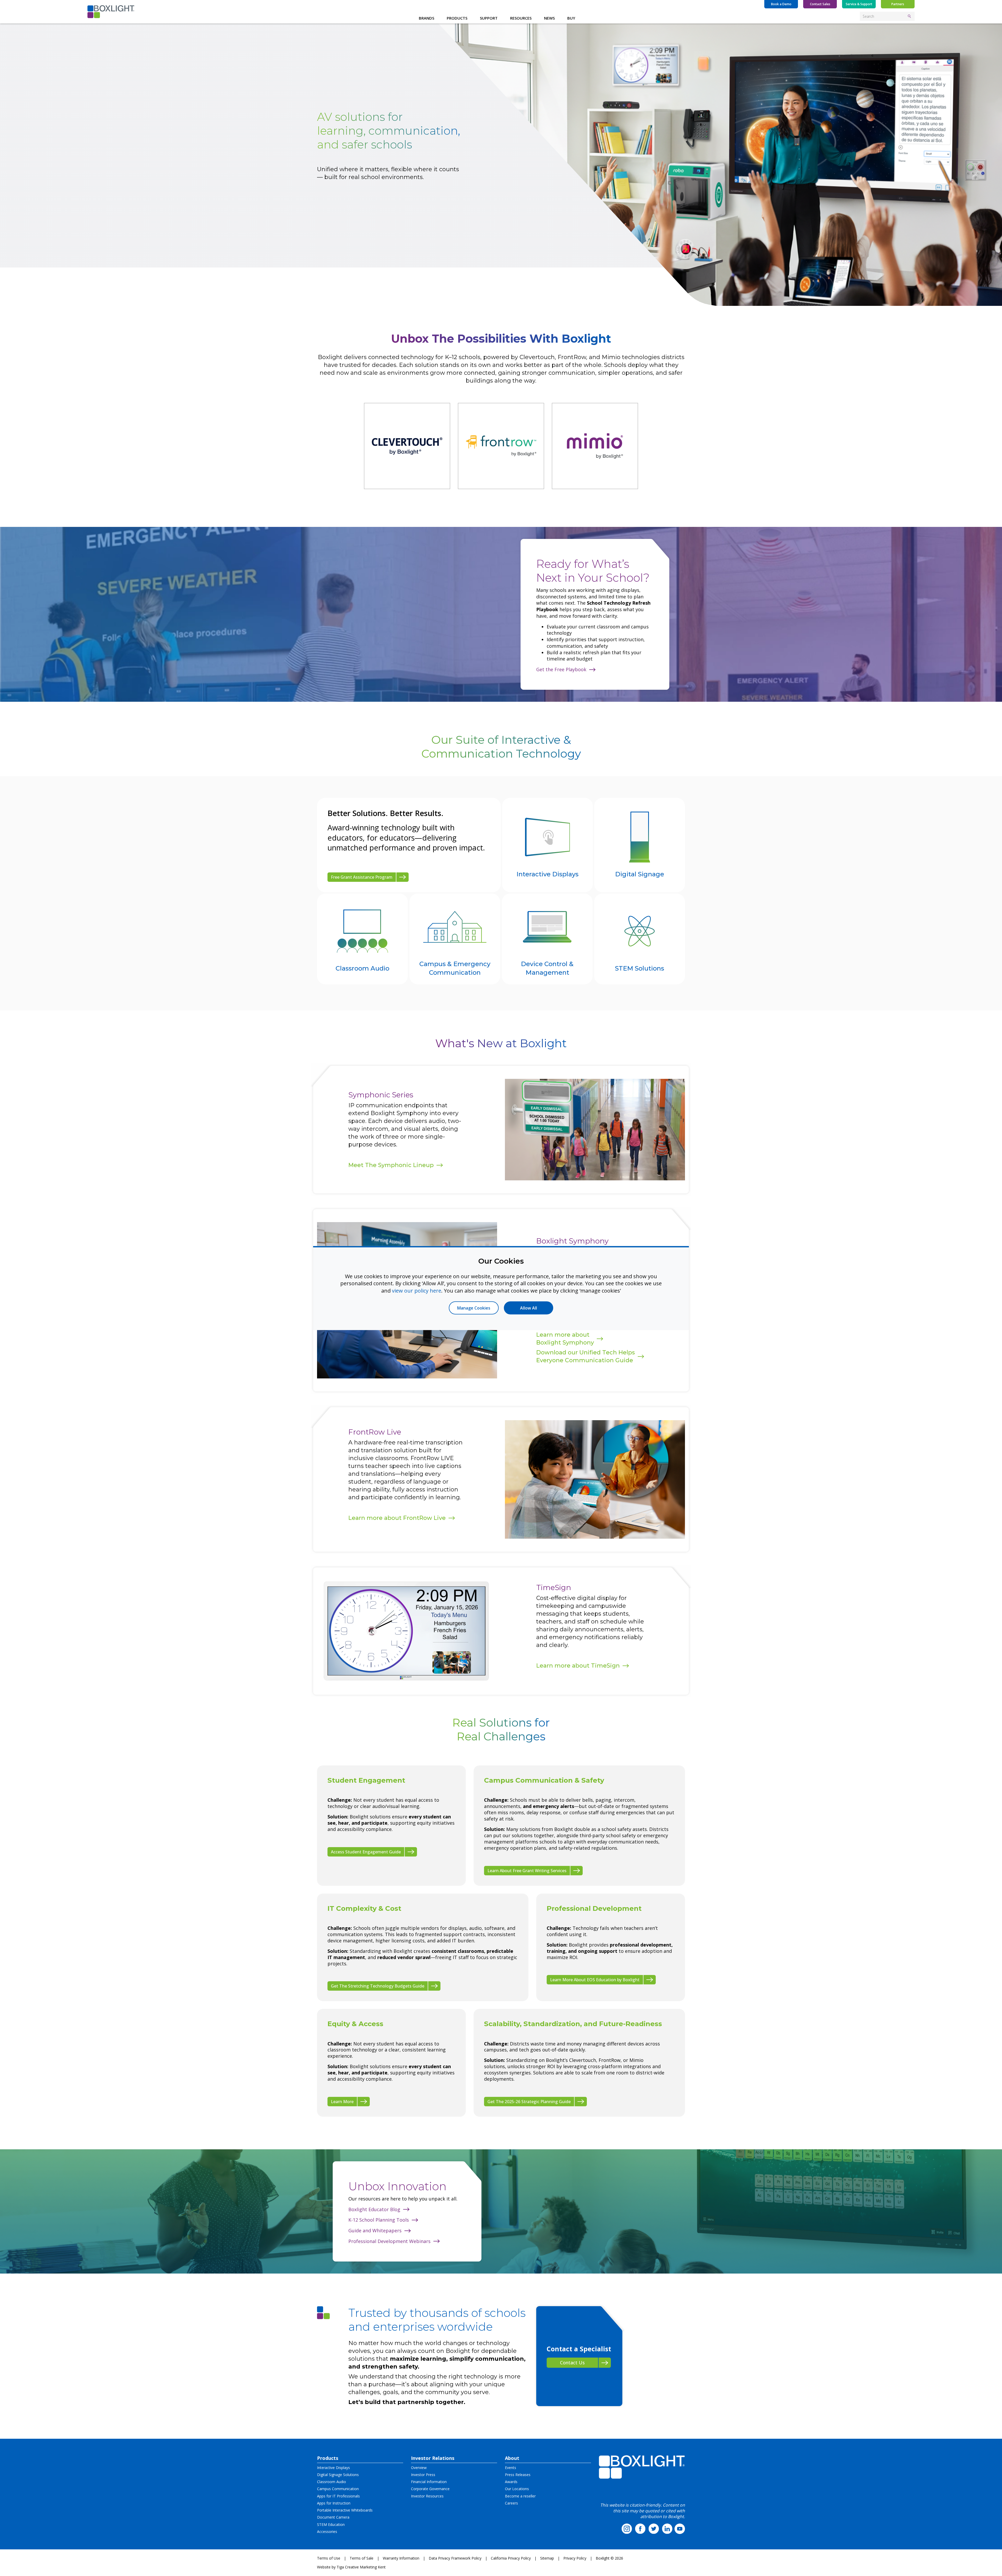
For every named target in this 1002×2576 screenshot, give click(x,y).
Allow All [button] (529, 1308)
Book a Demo (781, 4)
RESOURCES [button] (521, 18)
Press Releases (518, 2475)
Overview (419, 2468)
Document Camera (333, 2517)
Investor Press (423, 2475)
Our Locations (517, 2489)
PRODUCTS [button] (457, 18)
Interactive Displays (333, 2468)
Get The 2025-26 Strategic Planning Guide (529, 2102)
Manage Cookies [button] (474, 1308)
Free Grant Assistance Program (362, 877)
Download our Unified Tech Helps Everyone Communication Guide (586, 1356)
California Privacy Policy (511, 2558)
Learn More (342, 2102)
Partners (898, 4)
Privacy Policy (575, 2558)
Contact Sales (820, 4)
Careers (511, 2503)
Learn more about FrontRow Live (397, 1518)
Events (511, 2468)
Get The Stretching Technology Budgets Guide (378, 1986)
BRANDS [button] (427, 18)
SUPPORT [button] (489, 18)
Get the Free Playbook (561, 669)
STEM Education (331, 2524)
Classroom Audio (332, 2482)
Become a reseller (520, 2496)
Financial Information (429, 2482)
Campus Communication (338, 2489)
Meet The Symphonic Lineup (391, 1165)
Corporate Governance (430, 2489)
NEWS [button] (549, 18)
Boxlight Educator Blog (374, 2209)
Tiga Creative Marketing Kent (361, 2567)
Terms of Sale (362, 2558)
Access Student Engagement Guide (366, 1852)
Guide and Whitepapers (375, 2230)
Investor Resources (427, 2496)
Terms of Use (329, 2558)
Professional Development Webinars (389, 2241)
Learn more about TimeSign (578, 1666)
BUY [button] (571, 18)
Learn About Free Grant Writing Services (527, 1871)
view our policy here (417, 1290)
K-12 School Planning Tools (379, 2220)
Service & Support (859, 4)
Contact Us (572, 2363)
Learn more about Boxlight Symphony (565, 1339)
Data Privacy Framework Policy (455, 2558)
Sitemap (547, 2558)
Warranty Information (401, 2558)
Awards (511, 2482)
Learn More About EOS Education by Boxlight (595, 1980)
